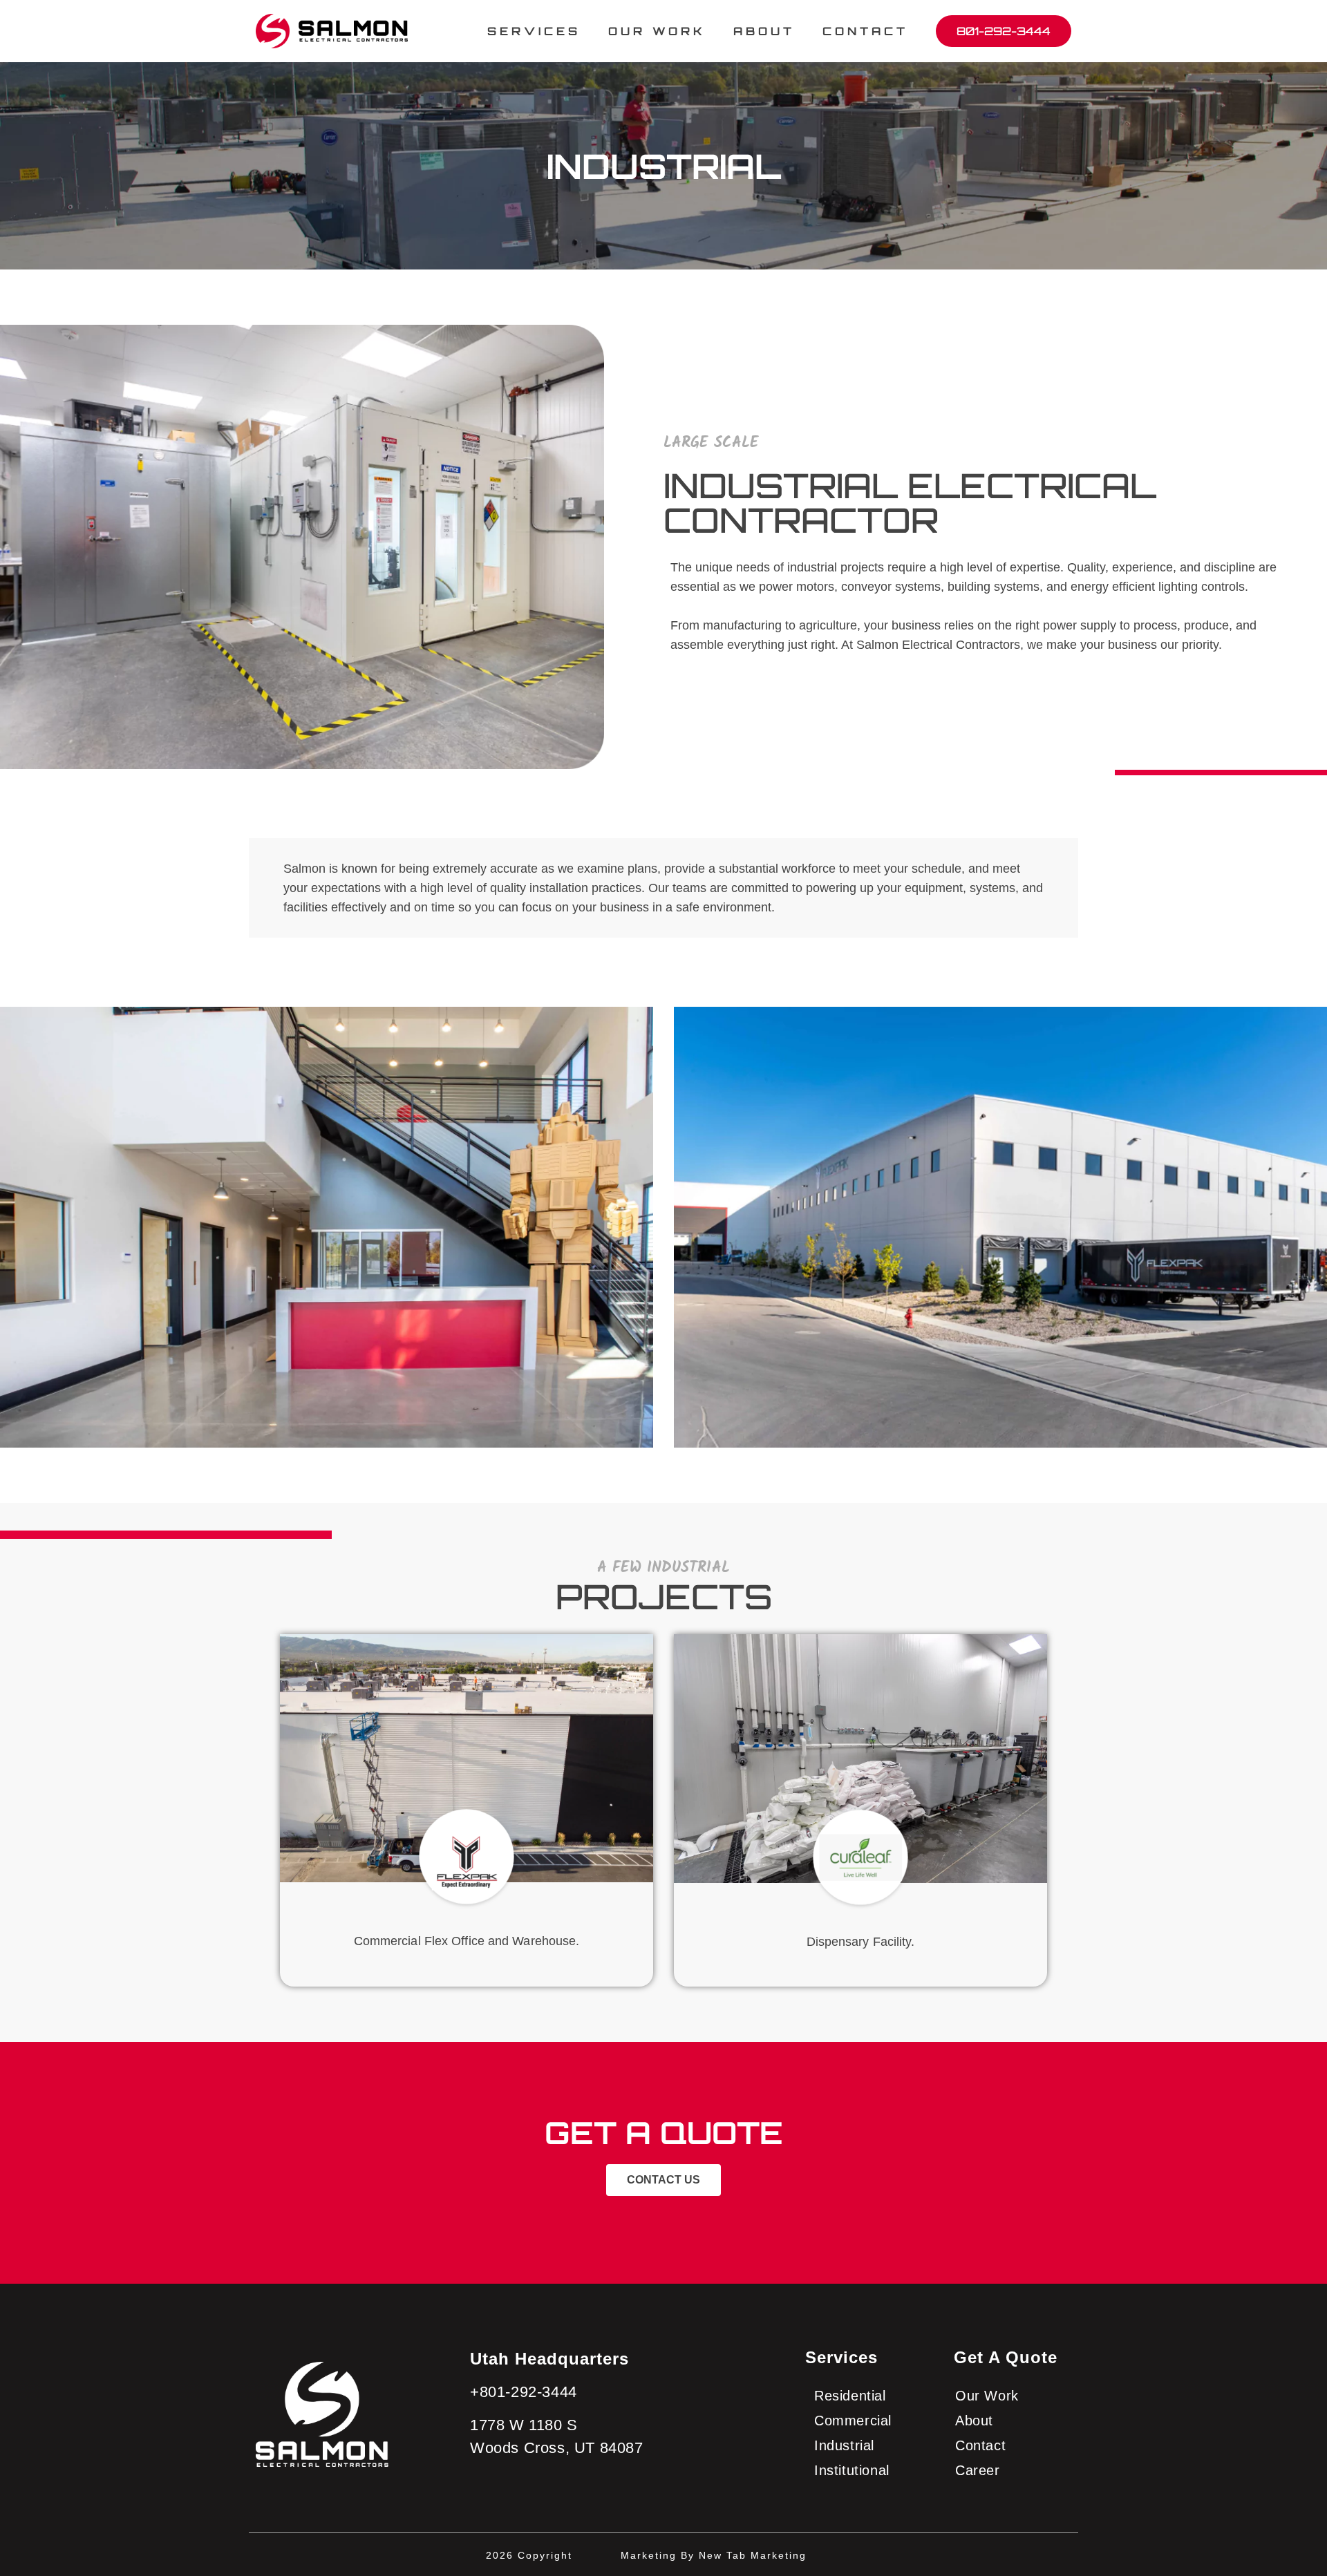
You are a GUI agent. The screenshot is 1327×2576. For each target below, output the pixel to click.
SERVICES (534, 31)
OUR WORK (657, 31)
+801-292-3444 (524, 2392)
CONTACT (865, 31)
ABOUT (764, 31)
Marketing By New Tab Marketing (714, 2555)
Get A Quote (1006, 2357)
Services (841, 2357)
